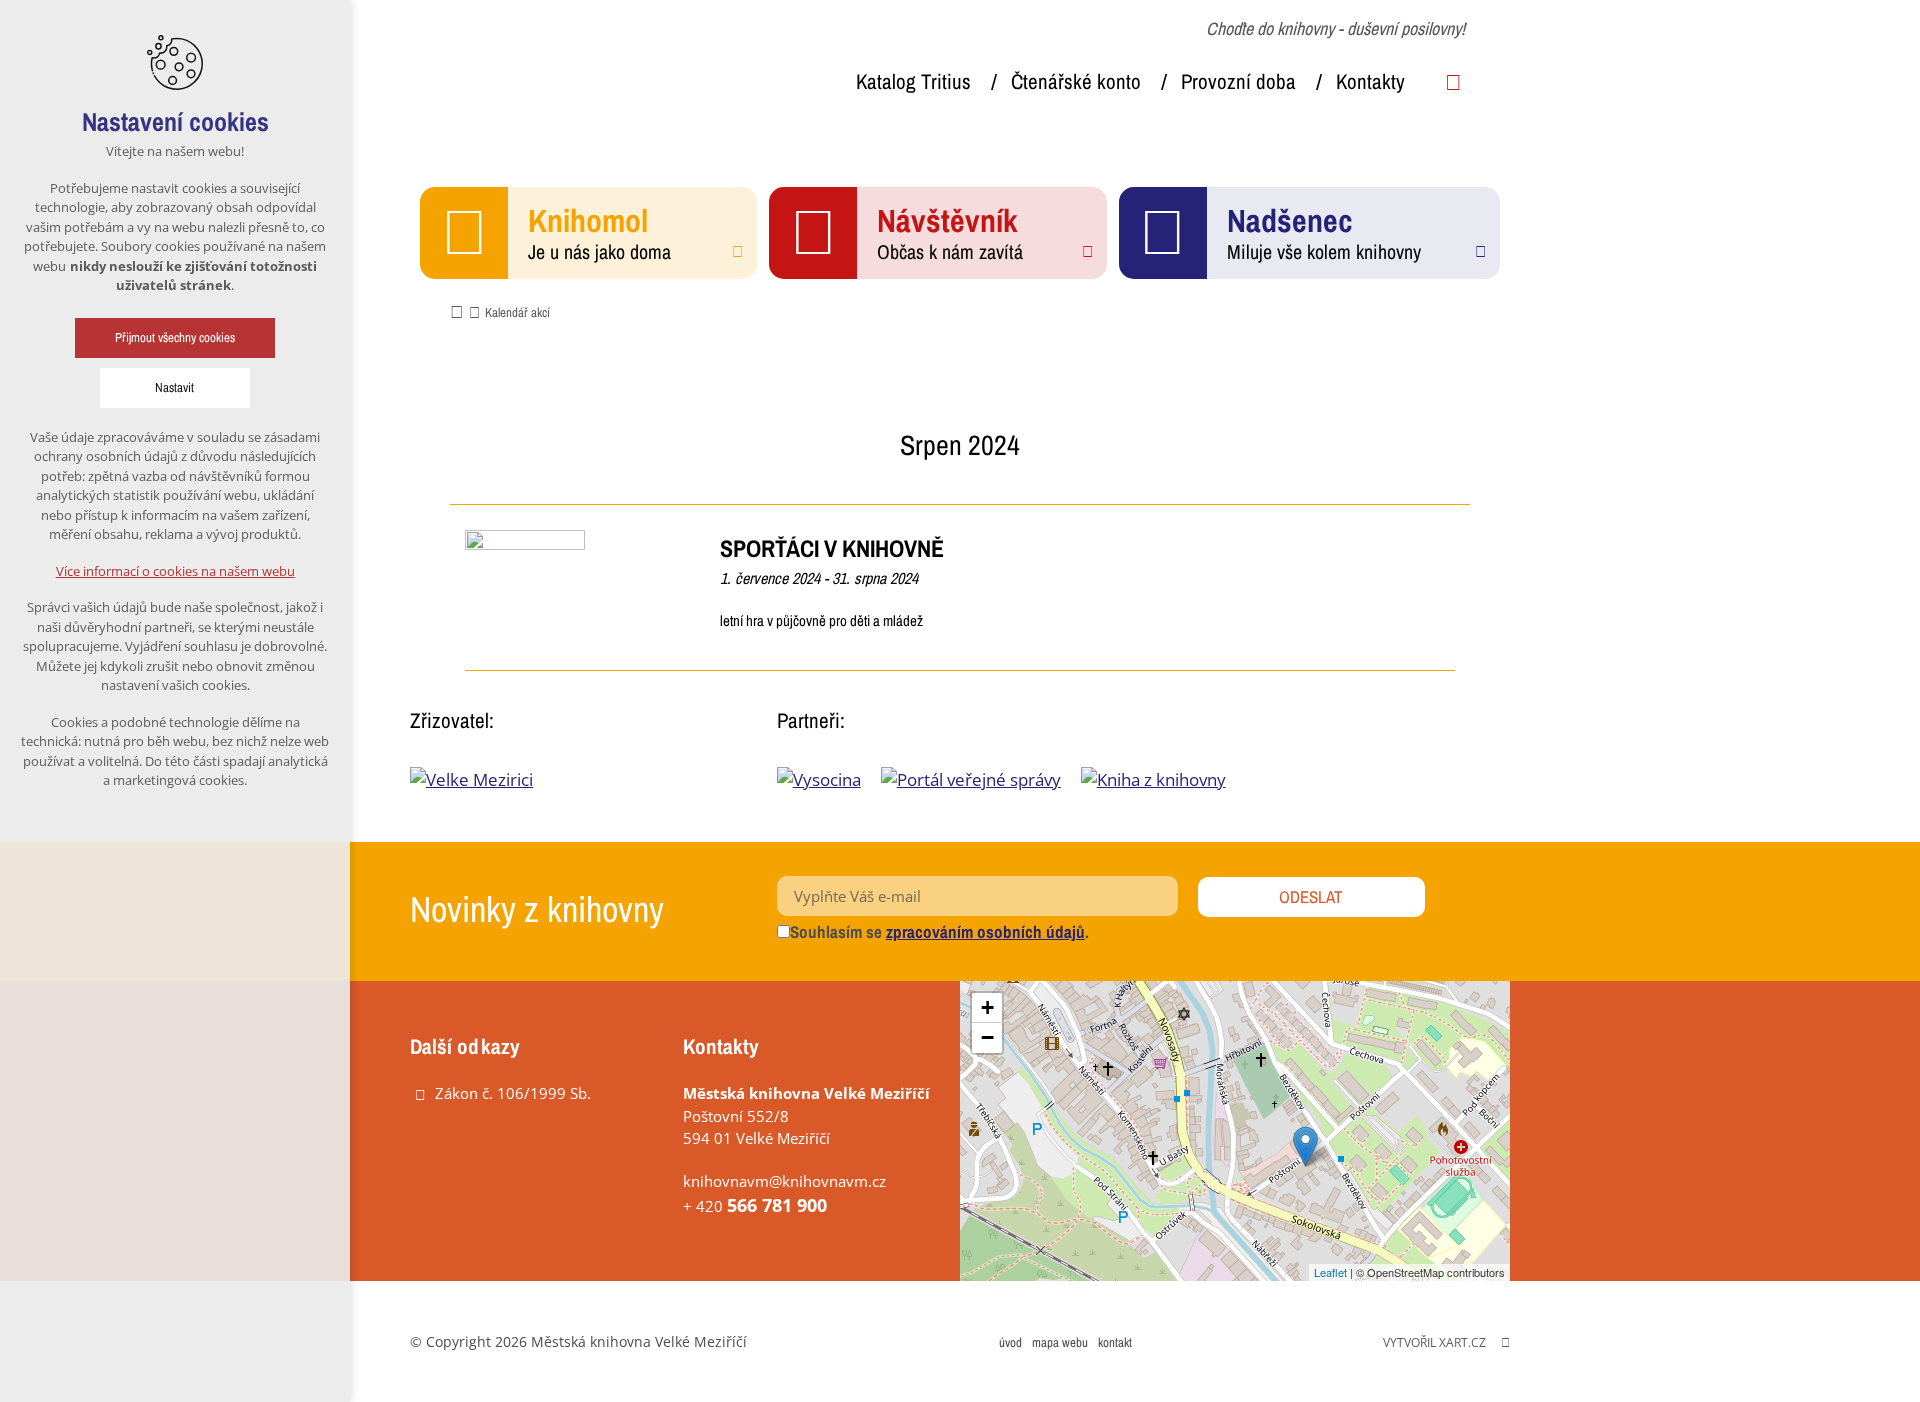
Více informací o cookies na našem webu (175, 571)
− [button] (987, 1037)
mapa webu (1060, 1342)
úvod (1010, 1342)
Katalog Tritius (913, 81)
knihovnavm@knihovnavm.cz (784, 1181)
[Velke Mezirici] (471, 779)
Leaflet (1330, 1272)
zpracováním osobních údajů (985, 931)
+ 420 (755, 1206)
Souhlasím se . (939, 931)
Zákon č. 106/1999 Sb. (513, 1093)
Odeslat (1311, 896)
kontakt (1115, 1342)
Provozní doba (1238, 81)
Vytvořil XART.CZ (1434, 1342)
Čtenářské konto (1076, 81)
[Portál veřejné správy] (981, 779)
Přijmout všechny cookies (175, 337)
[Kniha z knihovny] (1163, 779)
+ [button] (987, 1007)
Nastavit (175, 387)
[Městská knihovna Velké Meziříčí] (560, 68)
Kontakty (1370, 81)
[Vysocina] (829, 779)
